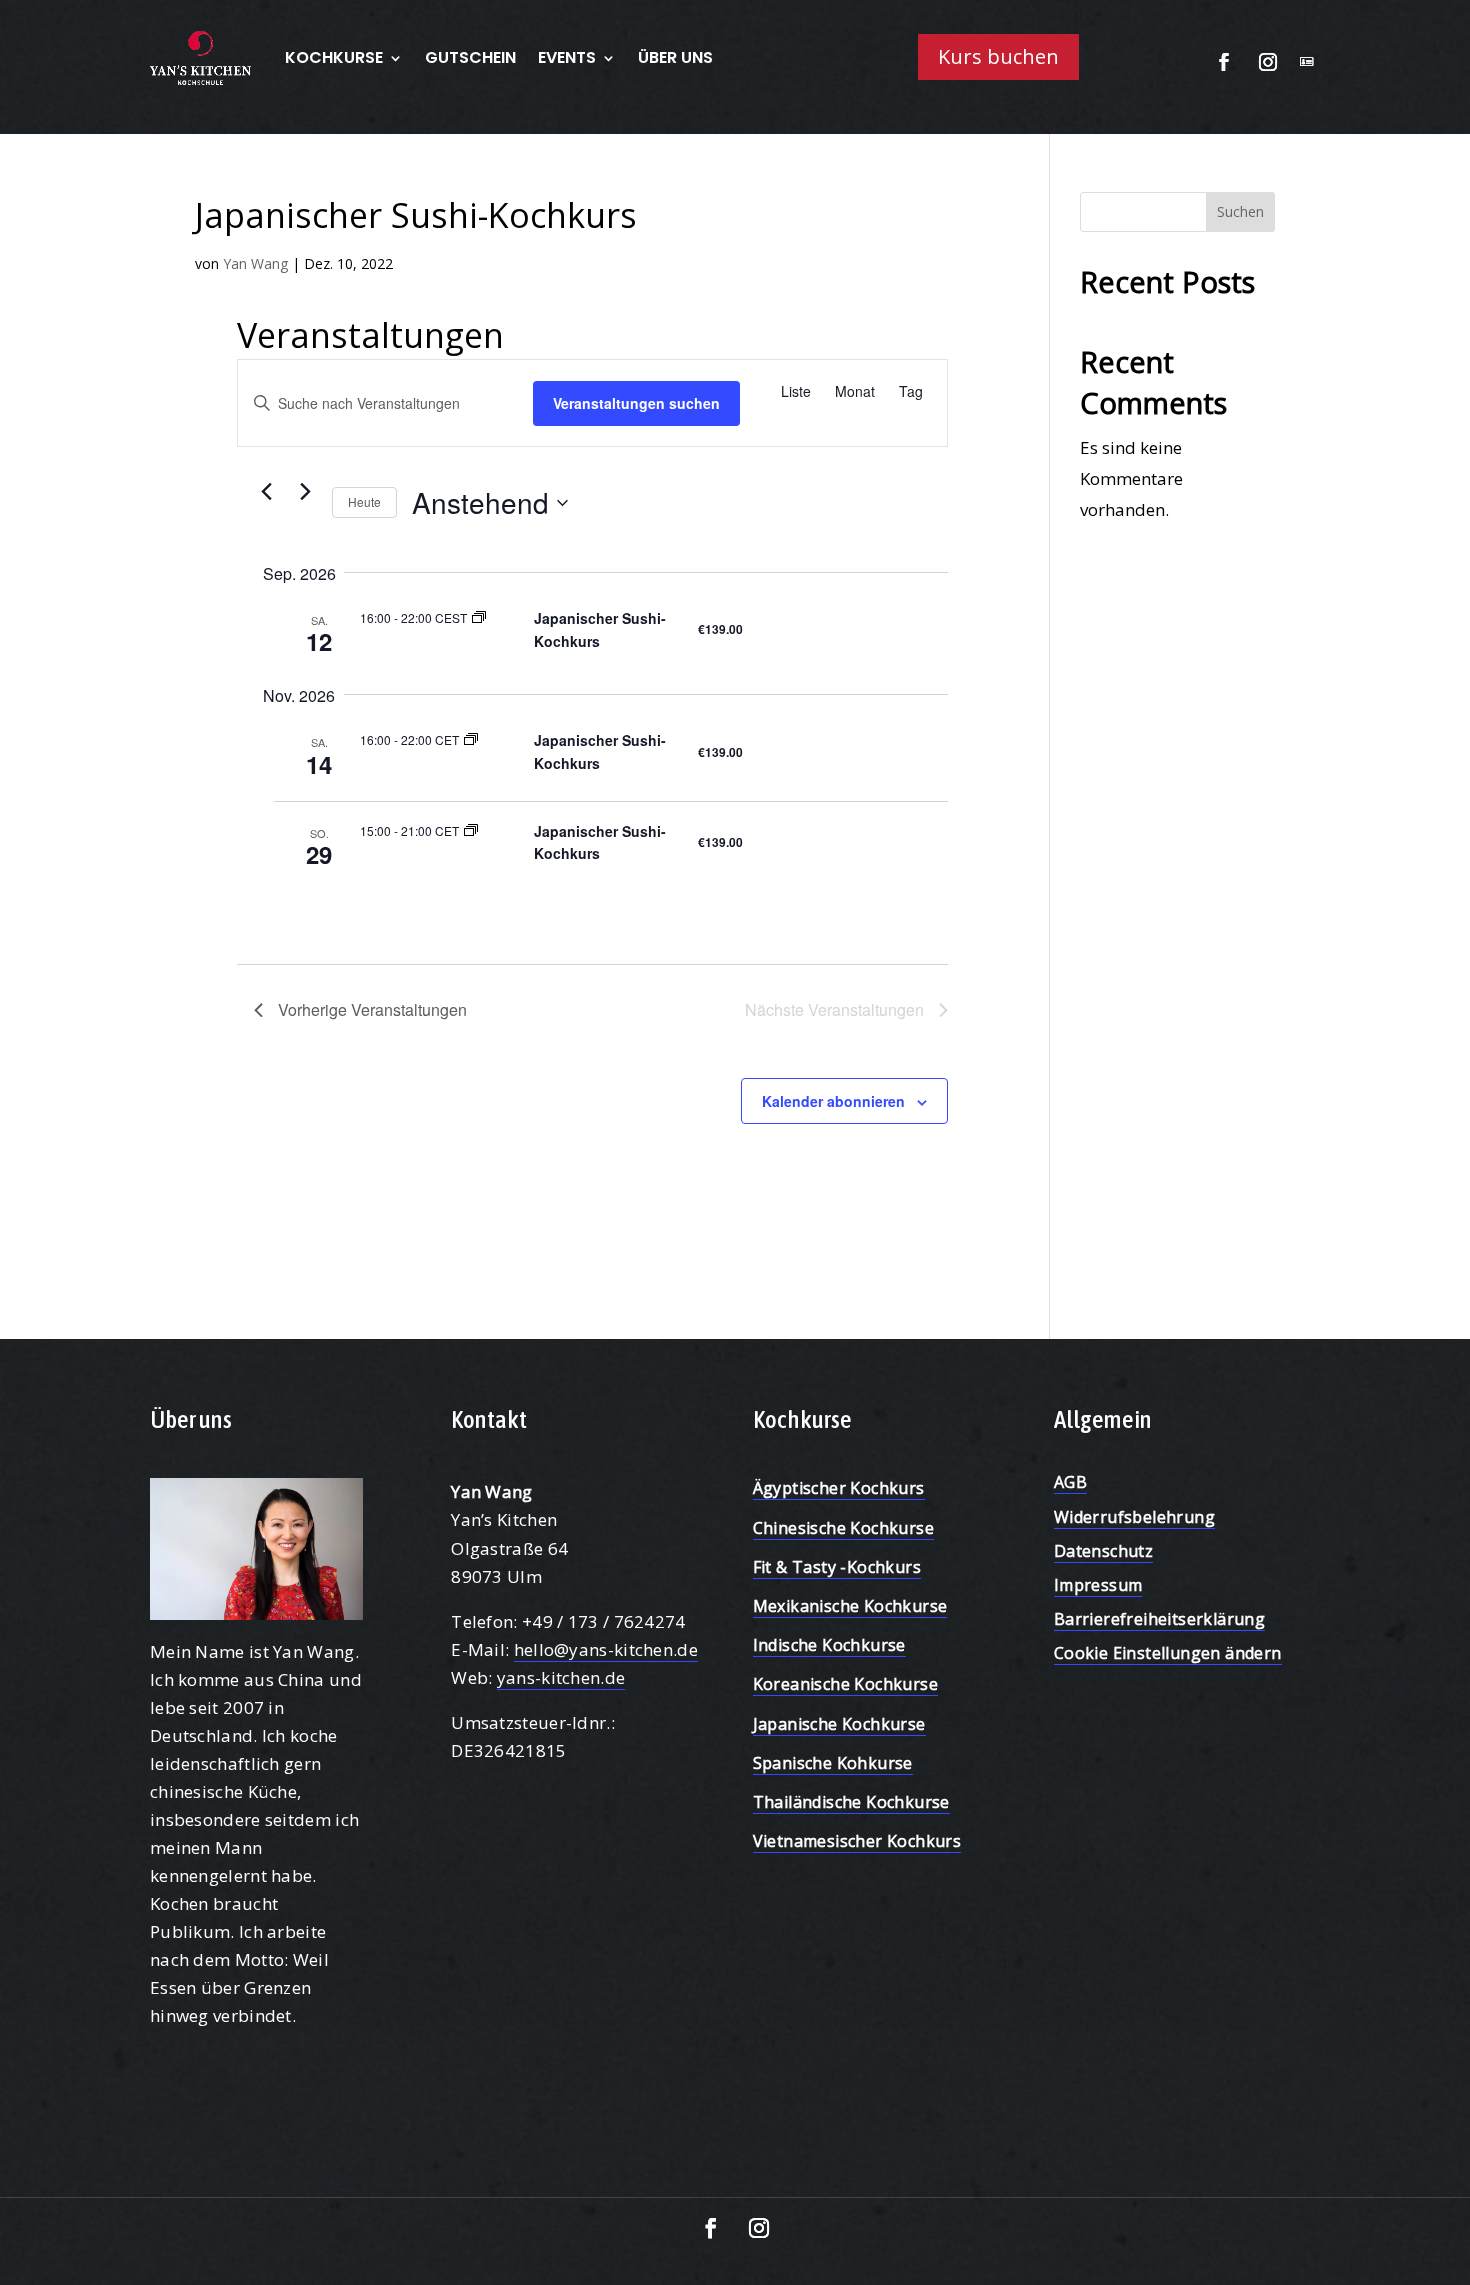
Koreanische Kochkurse (845, 1684)
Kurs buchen (998, 56)
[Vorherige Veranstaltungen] (266, 491)
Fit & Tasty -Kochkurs (837, 1567)
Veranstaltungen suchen (636, 403)
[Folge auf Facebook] (1224, 62)
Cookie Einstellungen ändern (1168, 1653)
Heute (364, 501)
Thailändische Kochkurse (851, 1802)
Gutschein (470, 57)
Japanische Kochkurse (839, 1724)
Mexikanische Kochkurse (850, 1606)
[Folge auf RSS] (1307, 62)
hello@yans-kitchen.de (606, 1649)
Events (567, 57)
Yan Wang (255, 263)
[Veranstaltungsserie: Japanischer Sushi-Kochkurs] (479, 617)
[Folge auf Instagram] (1268, 62)
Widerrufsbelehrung (1134, 1517)
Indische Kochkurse (829, 1645)
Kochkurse (334, 57)
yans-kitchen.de (561, 1677)
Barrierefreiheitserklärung (1159, 1619)
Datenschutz (1103, 1551)
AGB (1070, 1482)
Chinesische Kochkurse (843, 1528)
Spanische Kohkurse (833, 1763)
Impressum (1098, 1585)
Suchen (1240, 211)
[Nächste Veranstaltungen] (305, 491)
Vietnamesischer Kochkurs (857, 1841)
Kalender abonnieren (833, 1101)
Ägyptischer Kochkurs (839, 1488)
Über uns (675, 57)
